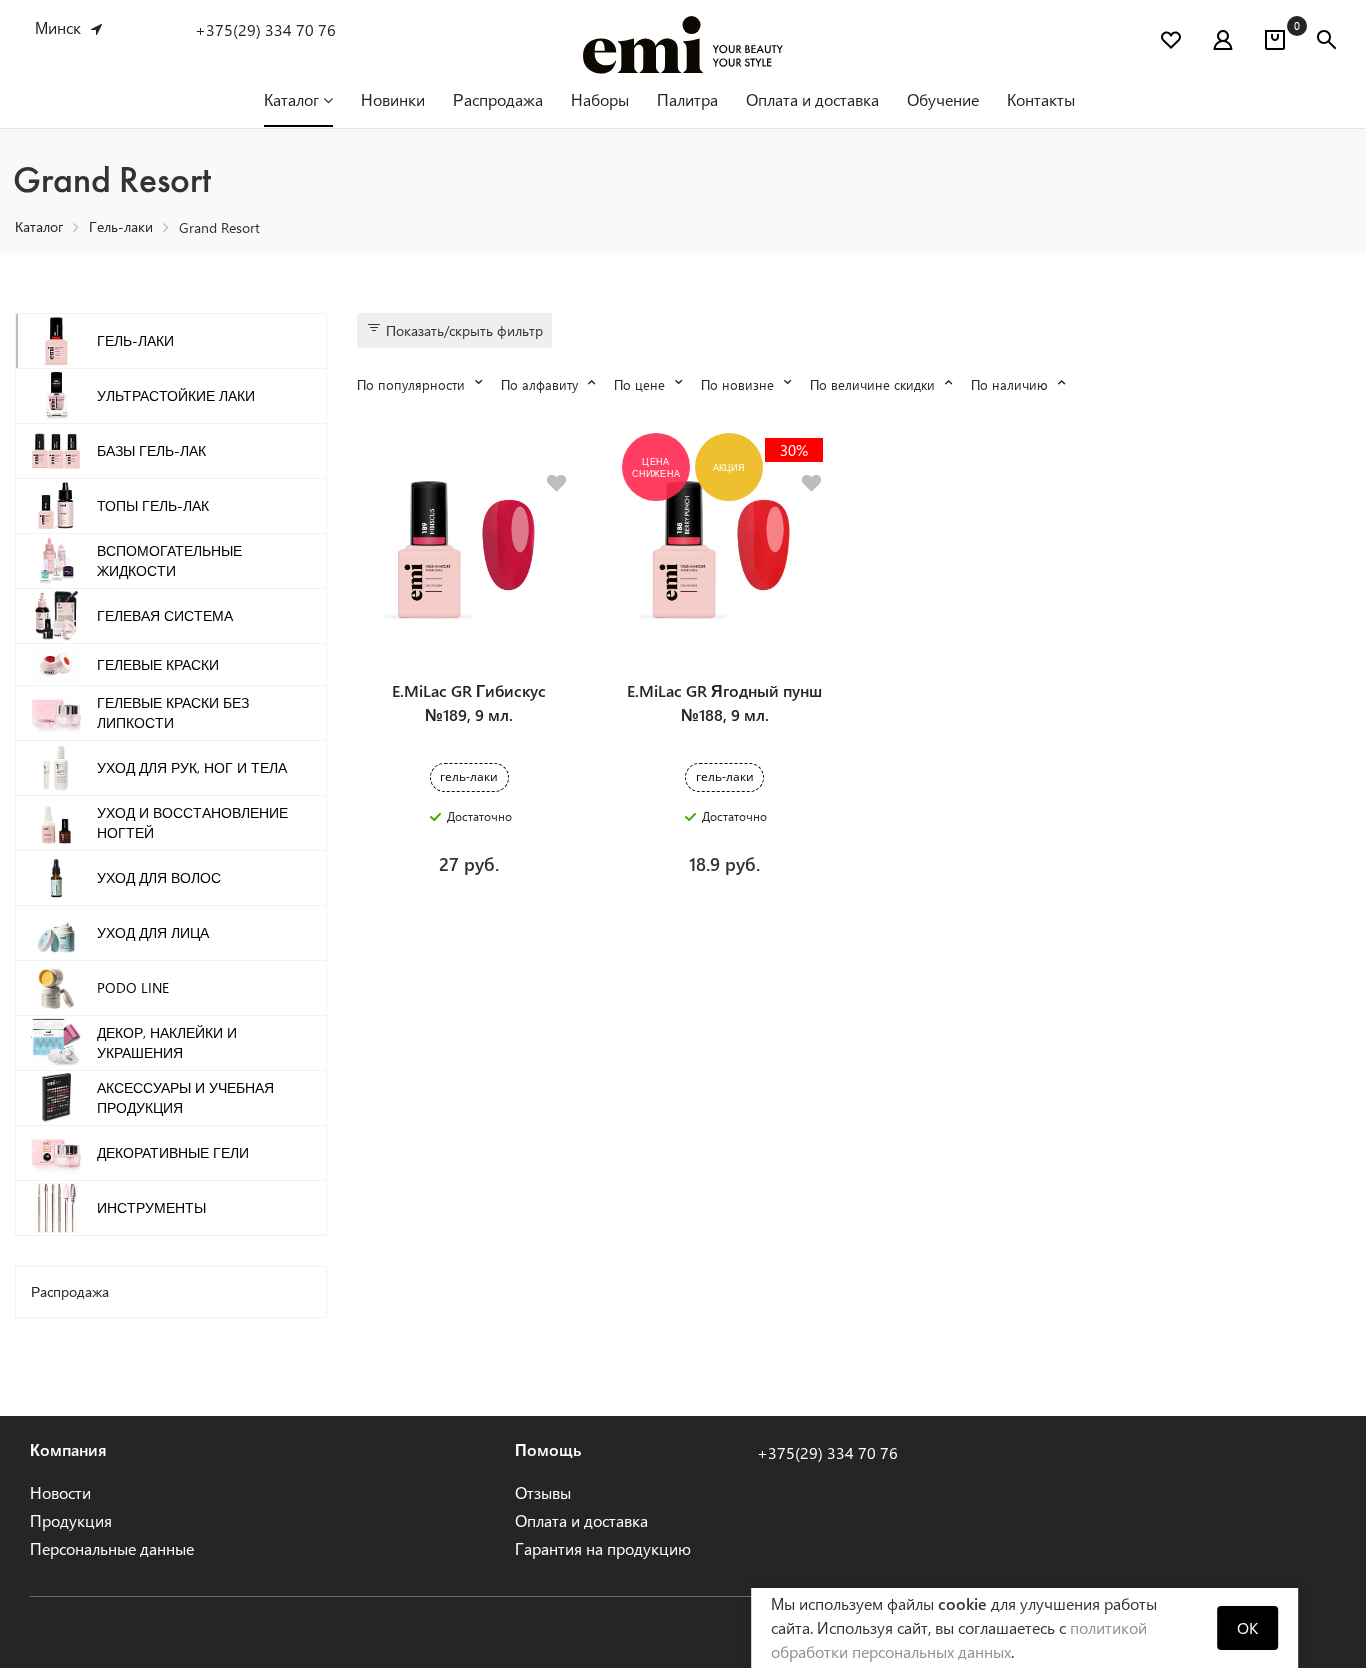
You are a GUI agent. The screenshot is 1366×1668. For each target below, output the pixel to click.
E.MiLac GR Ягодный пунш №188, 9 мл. (724, 702)
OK (1247, 1627)
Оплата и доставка (812, 99)
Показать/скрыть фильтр (462, 330)
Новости (60, 1492)
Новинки (393, 99)
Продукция (71, 1520)
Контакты (1041, 99)
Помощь (548, 1449)
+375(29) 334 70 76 (265, 29)
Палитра (687, 99)
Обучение (943, 99)
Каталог (293, 99)
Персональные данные (112, 1548)
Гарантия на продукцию (603, 1548)
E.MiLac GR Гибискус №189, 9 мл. (469, 702)
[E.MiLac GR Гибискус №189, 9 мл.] (469, 551)
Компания (68, 1449)
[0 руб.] (1275, 43)
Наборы (600, 99)
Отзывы (543, 1492)
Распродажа (498, 99)
